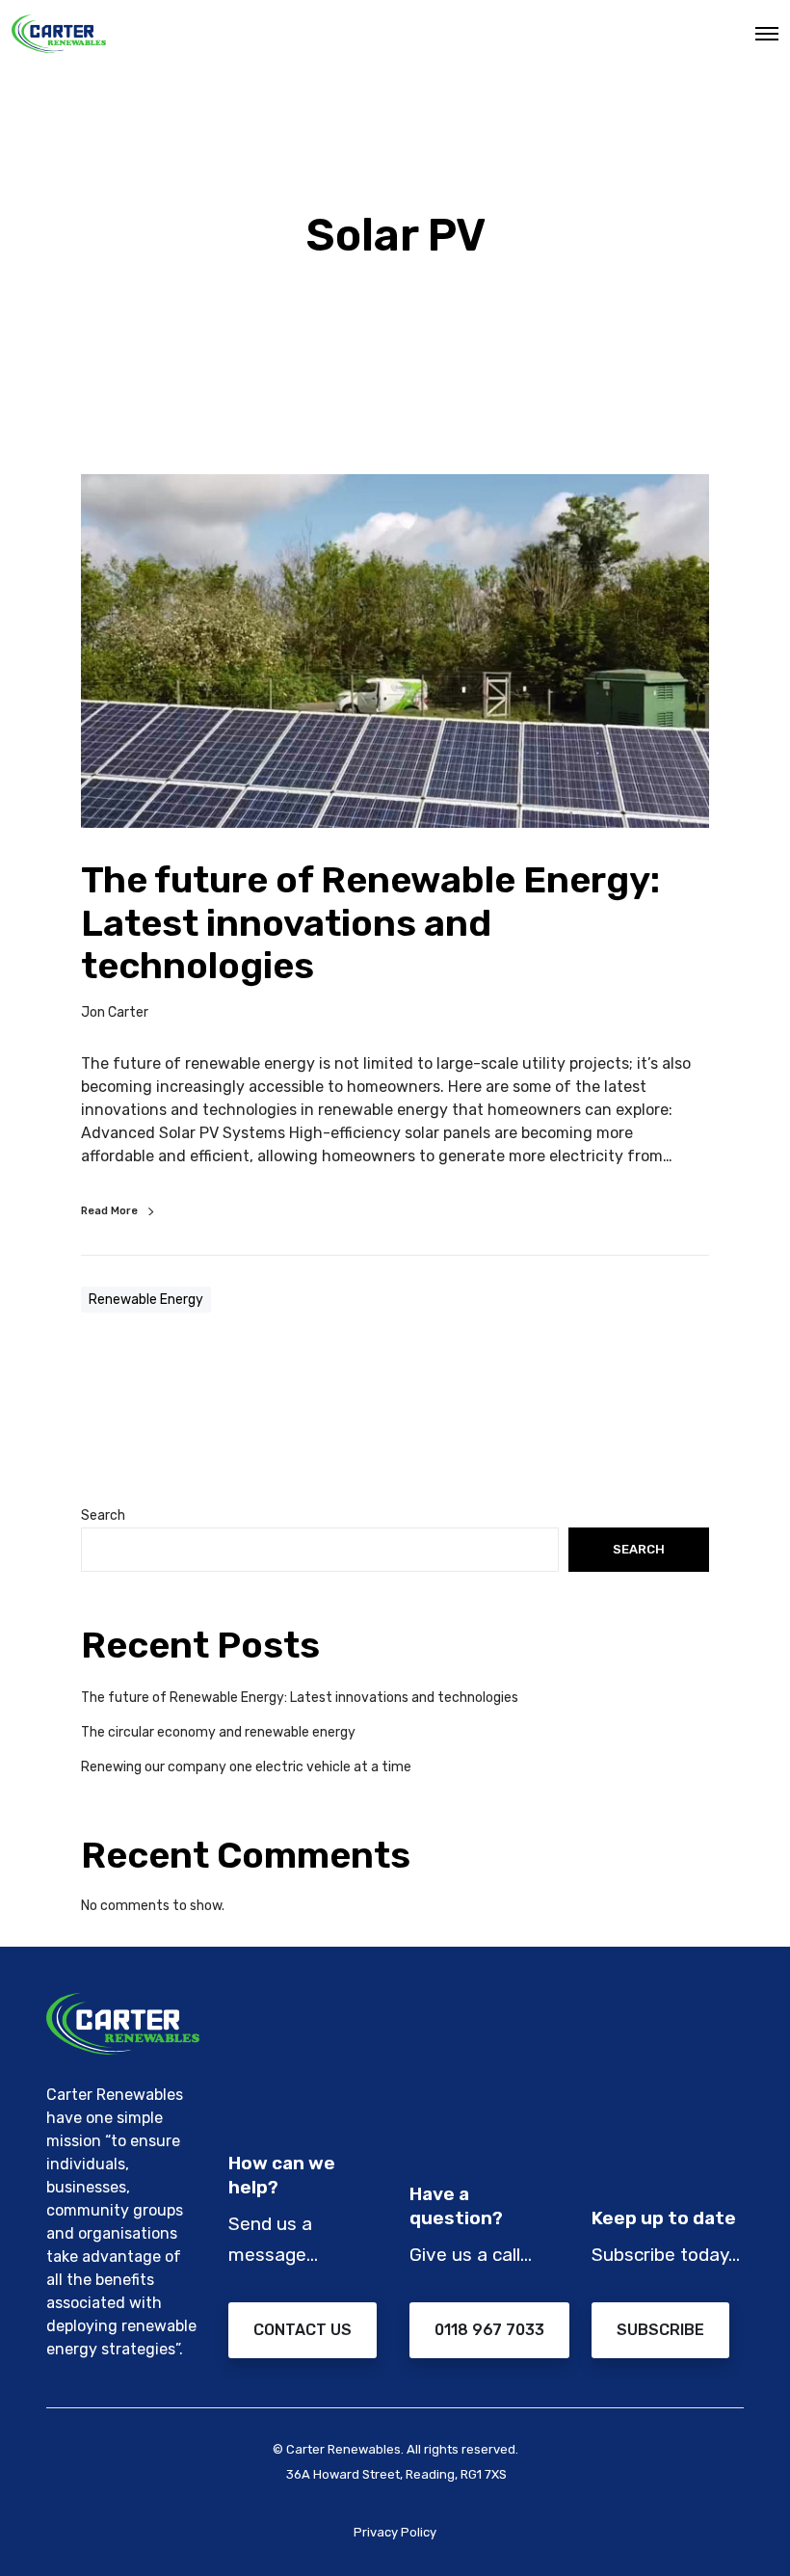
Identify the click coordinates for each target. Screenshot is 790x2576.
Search (103, 1515)
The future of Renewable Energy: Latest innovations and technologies (300, 1698)
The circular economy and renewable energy (218, 1732)
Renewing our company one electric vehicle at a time (246, 1767)
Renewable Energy (146, 1300)
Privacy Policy (395, 2532)
